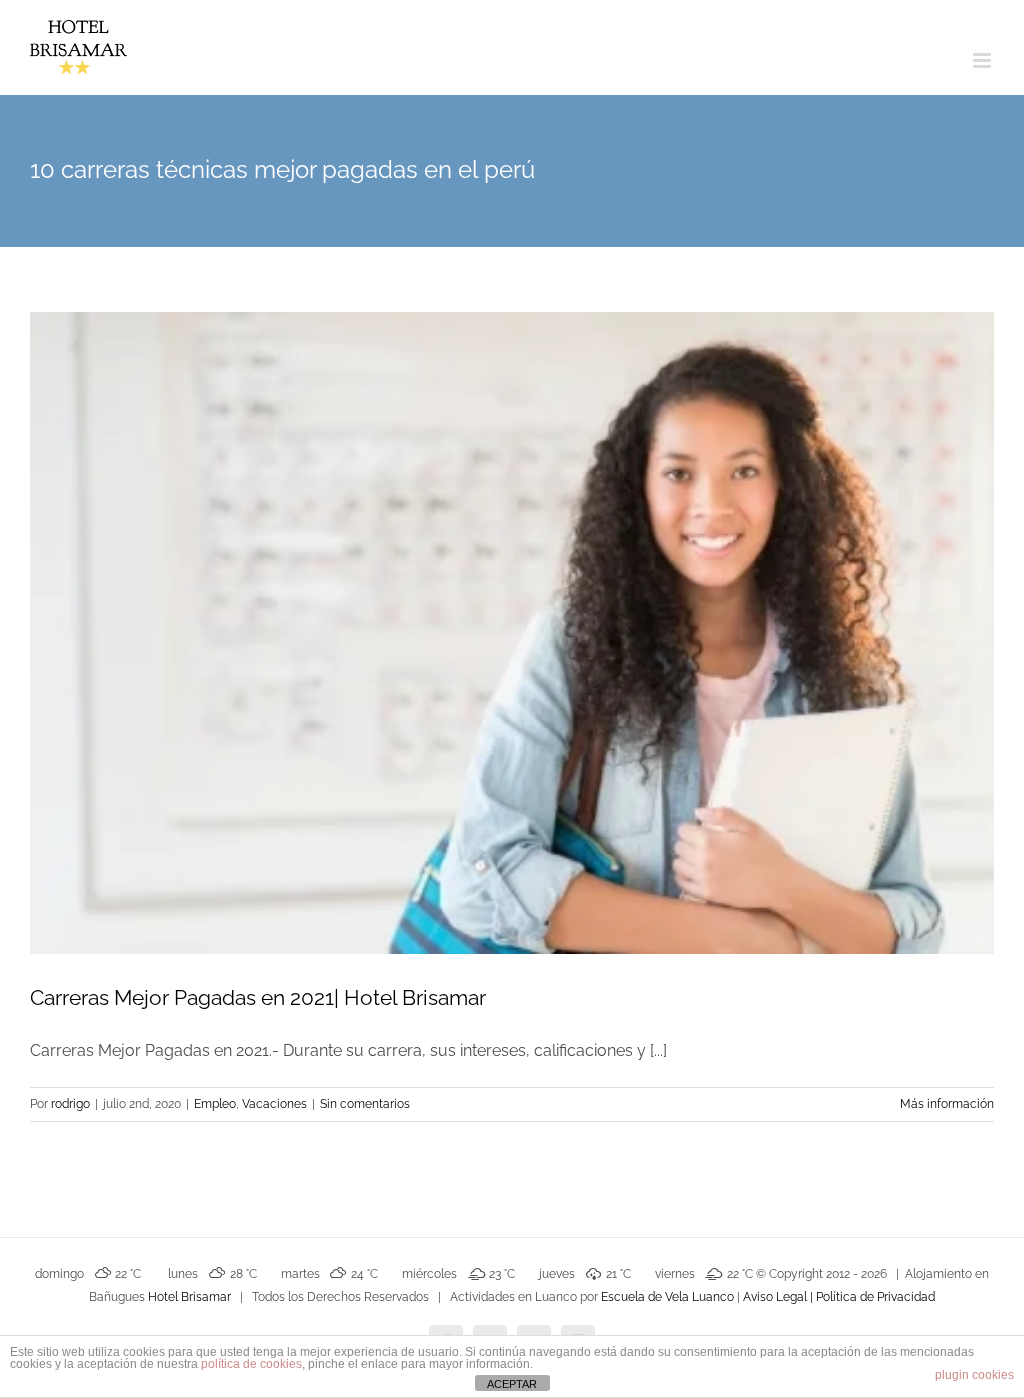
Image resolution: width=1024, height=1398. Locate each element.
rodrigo (70, 1104)
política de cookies (251, 1364)
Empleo (215, 1104)
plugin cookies (974, 1375)
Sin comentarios (365, 1104)
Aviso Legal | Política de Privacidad (839, 1297)
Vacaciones (274, 1104)
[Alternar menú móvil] (983, 60)
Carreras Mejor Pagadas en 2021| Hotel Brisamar (258, 997)
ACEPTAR (512, 1384)
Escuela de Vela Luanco (667, 1297)
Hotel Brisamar (189, 1297)
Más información (947, 1104)
